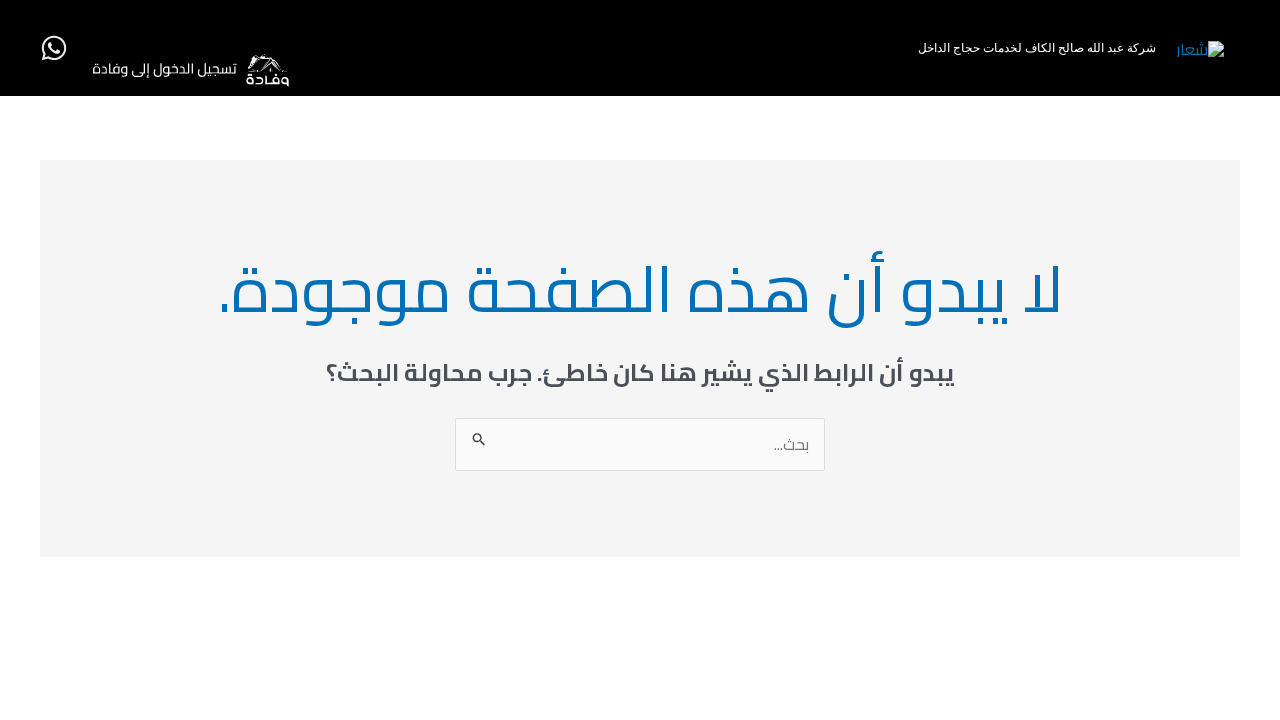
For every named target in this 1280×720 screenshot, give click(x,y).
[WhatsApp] (54, 48)
